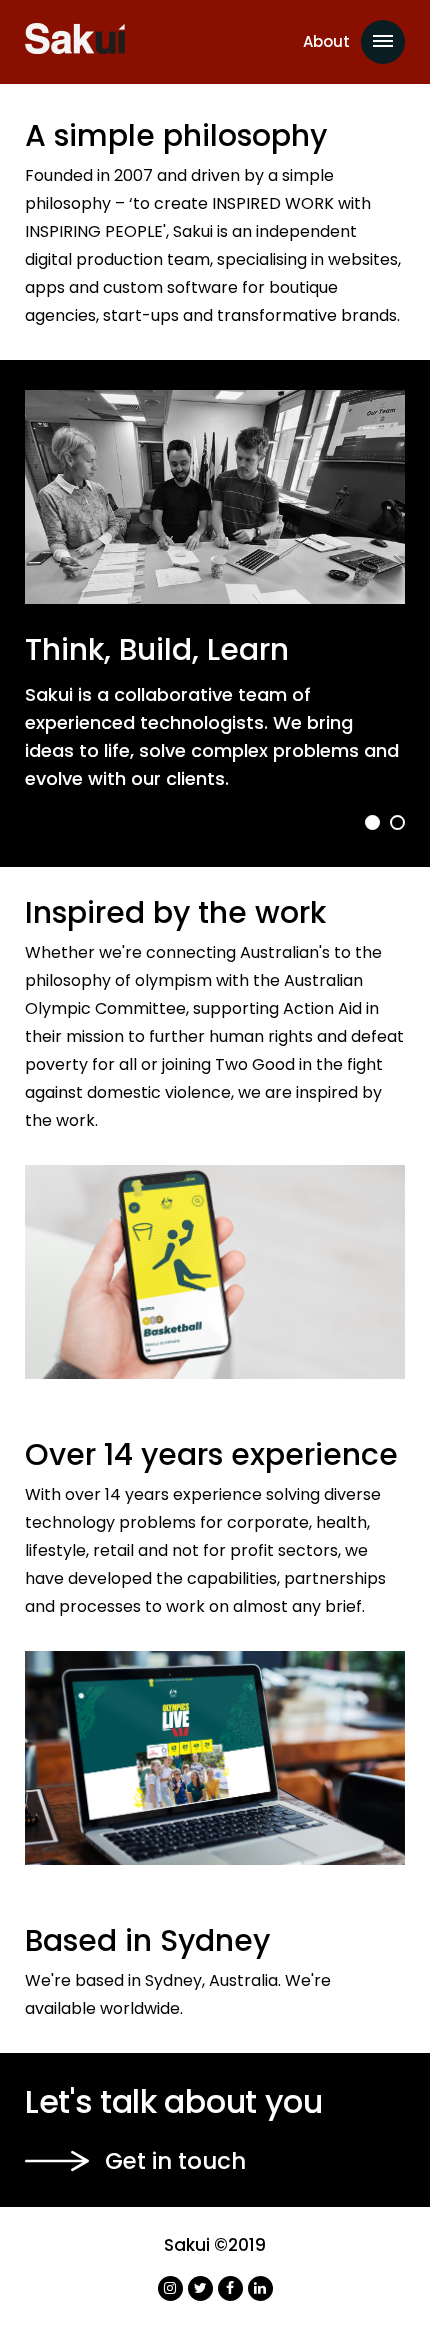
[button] (372, 822)
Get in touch (175, 2161)
